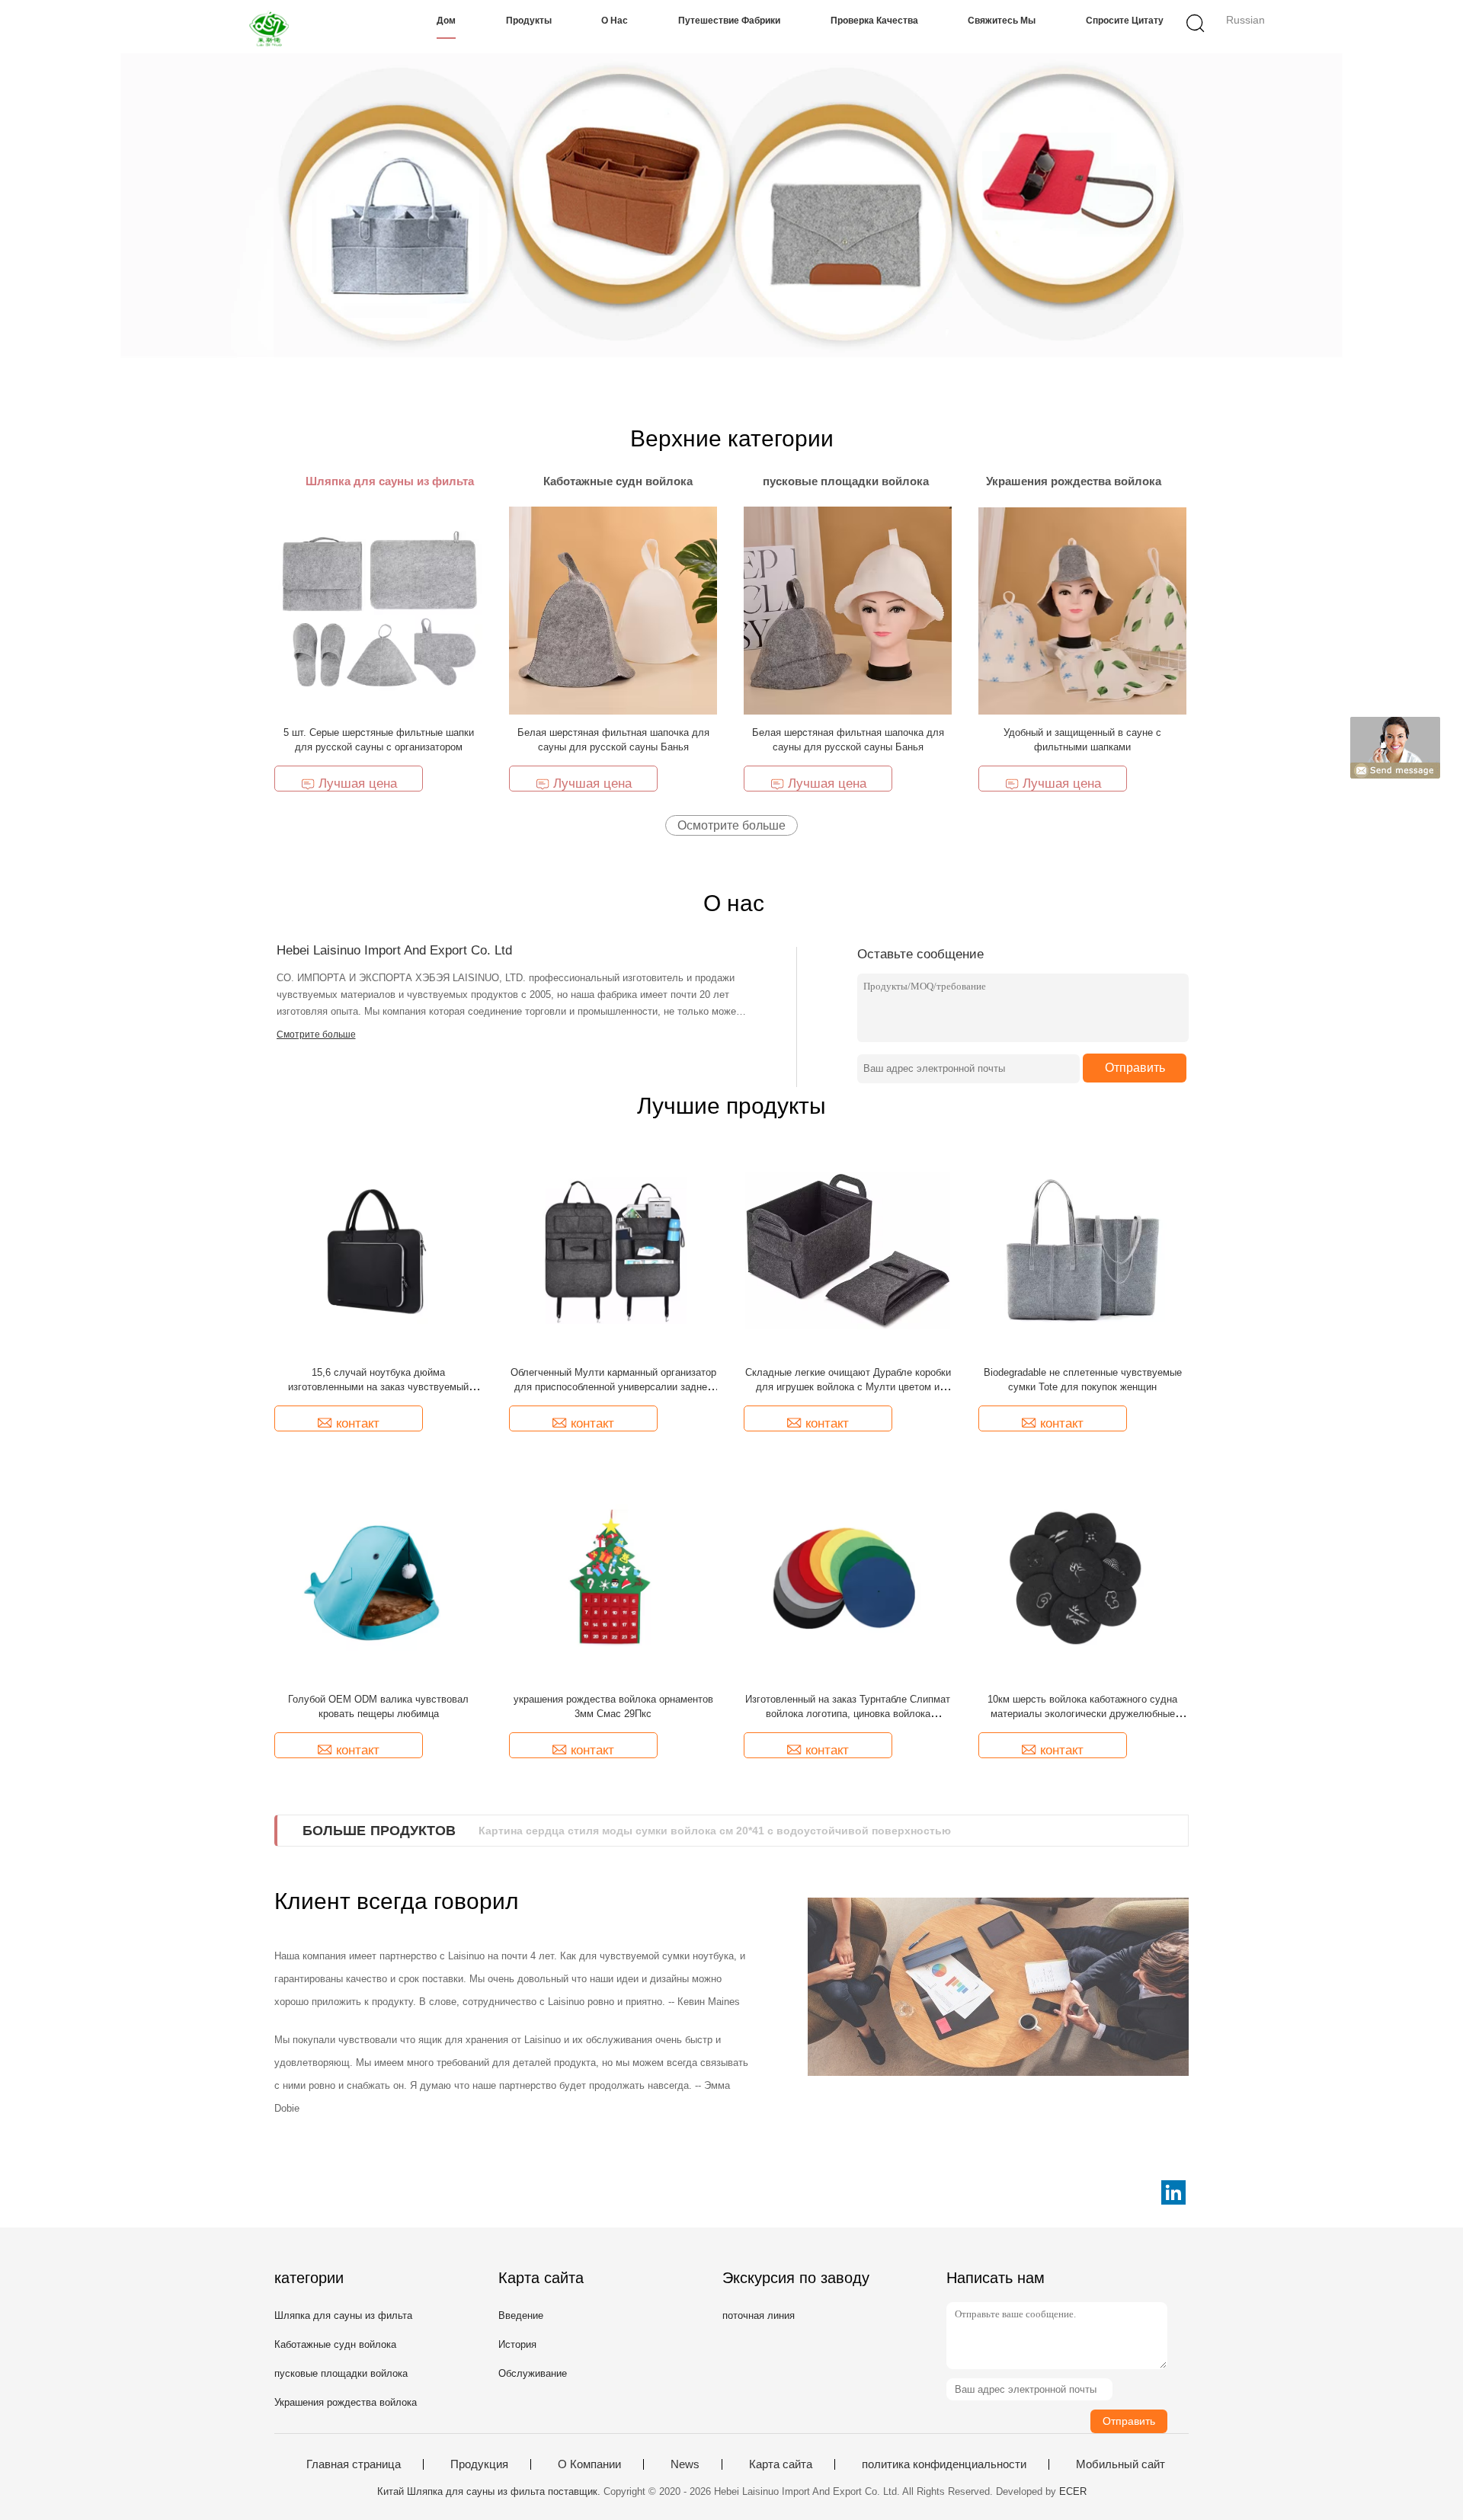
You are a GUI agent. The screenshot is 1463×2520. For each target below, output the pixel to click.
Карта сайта (781, 2464)
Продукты (529, 21)
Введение (521, 2315)
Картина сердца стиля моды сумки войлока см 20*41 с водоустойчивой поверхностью (715, 1831)
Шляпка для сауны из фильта (343, 2315)
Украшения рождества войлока (346, 2402)
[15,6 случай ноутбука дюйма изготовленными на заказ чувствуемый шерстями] (379, 1250)
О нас (615, 21)
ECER (1073, 2491)
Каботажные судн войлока (335, 2344)
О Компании (589, 2464)
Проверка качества (874, 21)
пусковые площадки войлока (341, 2373)
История (517, 2344)
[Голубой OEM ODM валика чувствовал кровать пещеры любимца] (379, 1577)
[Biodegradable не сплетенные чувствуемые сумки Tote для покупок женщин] (1083, 1250)
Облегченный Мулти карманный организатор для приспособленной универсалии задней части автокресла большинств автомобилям (613, 1387)
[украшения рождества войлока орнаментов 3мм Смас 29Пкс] (613, 1577)
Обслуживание (533, 2373)
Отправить (1135, 1068)
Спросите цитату (1125, 21)
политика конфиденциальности (944, 2464)
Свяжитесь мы (1002, 21)
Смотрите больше (316, 1035)
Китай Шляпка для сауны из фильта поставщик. (490, 2491)
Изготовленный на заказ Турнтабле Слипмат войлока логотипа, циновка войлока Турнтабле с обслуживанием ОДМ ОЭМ (848, 1714)
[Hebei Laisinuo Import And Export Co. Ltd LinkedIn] (1173, 2192)
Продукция (479, 2464)
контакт (358, 1423)
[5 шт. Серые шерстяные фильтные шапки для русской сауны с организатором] (378, 610)
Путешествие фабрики (729, 21)
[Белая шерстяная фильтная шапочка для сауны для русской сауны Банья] (613, 610)
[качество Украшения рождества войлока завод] (731, 206)
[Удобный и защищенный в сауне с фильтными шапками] (1082, 610)
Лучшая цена (358, 784)
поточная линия (759, 2315)
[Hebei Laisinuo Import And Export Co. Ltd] (272, 27)
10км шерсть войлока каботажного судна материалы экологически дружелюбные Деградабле (1082, 1714)
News (685, 2464)
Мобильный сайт (1120, 2464)
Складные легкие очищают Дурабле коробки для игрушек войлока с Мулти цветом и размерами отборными (848, 1387)
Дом (446, 21)
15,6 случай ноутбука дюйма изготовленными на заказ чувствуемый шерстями (378, 1387)
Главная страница (354, 2464)
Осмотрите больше (731, 825)
